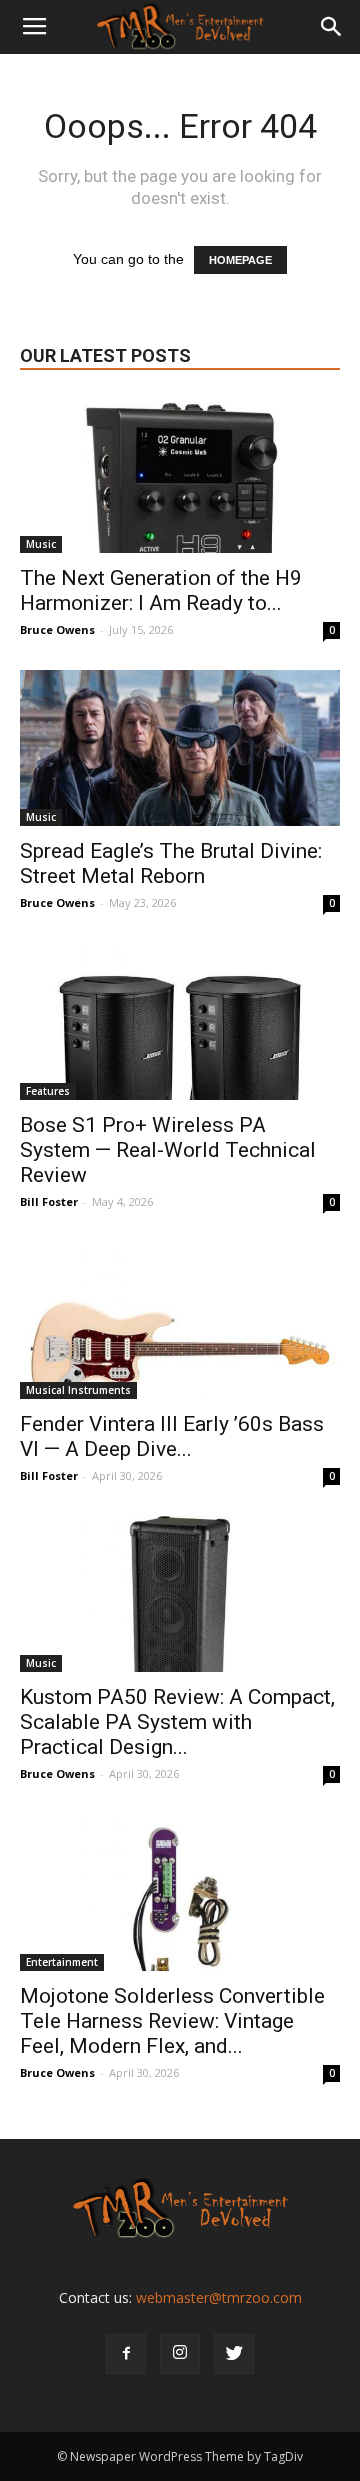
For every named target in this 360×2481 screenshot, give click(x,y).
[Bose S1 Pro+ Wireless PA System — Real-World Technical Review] (180, 1021)
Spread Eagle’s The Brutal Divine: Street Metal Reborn (171, 863)
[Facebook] (126, 2354)
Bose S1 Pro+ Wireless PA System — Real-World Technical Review (168, 1150)
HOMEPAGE (240, 260)
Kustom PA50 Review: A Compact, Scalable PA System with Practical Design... (177, 1722)
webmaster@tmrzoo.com (219, 2297)
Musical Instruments (78, 1390)
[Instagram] (180, 2354)
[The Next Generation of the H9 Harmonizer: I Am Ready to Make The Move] (180, 474)
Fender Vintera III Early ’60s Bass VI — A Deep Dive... (172, 1436)
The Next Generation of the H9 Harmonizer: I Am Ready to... (161, 590)
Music (41, 544)
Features (48, 1091)
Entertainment (62, 1962)
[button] (332, 27)
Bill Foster (49, 1201)
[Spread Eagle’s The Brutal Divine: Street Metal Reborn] (180, 748)
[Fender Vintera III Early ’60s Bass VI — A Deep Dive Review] (180, 1320)
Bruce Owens (57, 629)
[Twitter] (234, 2354)
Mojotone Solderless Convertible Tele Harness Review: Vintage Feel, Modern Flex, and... (172, 2021)
